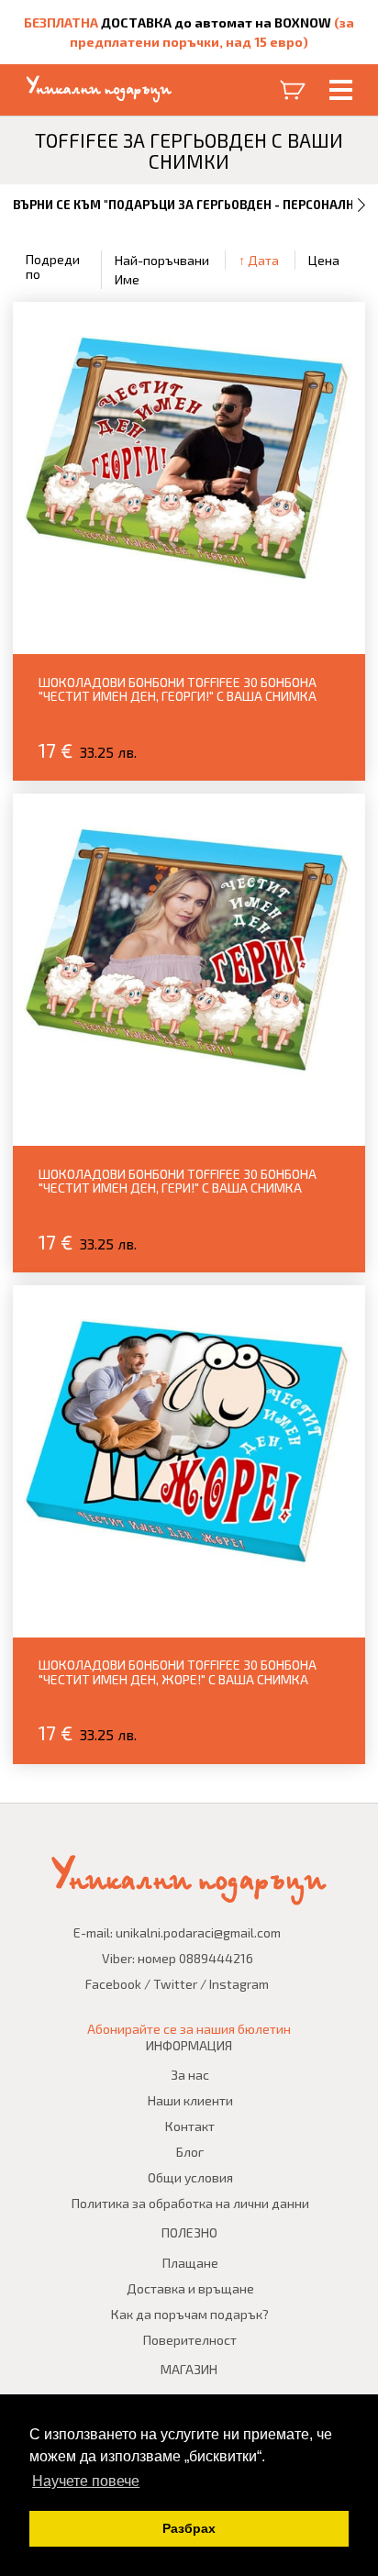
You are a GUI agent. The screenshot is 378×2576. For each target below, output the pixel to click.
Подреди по (53, 266)
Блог (190, 2152)
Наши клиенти (190, 2100)
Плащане (190, 2263)
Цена (324, 260)
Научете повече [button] (86, 2481)
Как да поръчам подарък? (190, 2314)
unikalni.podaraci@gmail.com (198, 1932)
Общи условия (190, 2177)
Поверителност (190, 2340)
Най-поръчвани (162, 260)
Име (127, 279)
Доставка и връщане (190, 2288)
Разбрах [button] (189, 2528)
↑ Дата (259, 260)
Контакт (190, 2126)
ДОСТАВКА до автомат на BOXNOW (216, 22)
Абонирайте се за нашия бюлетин (189, 2029)
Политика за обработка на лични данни (190, 2203)
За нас (190, 2075)
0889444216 (216, 1958)
